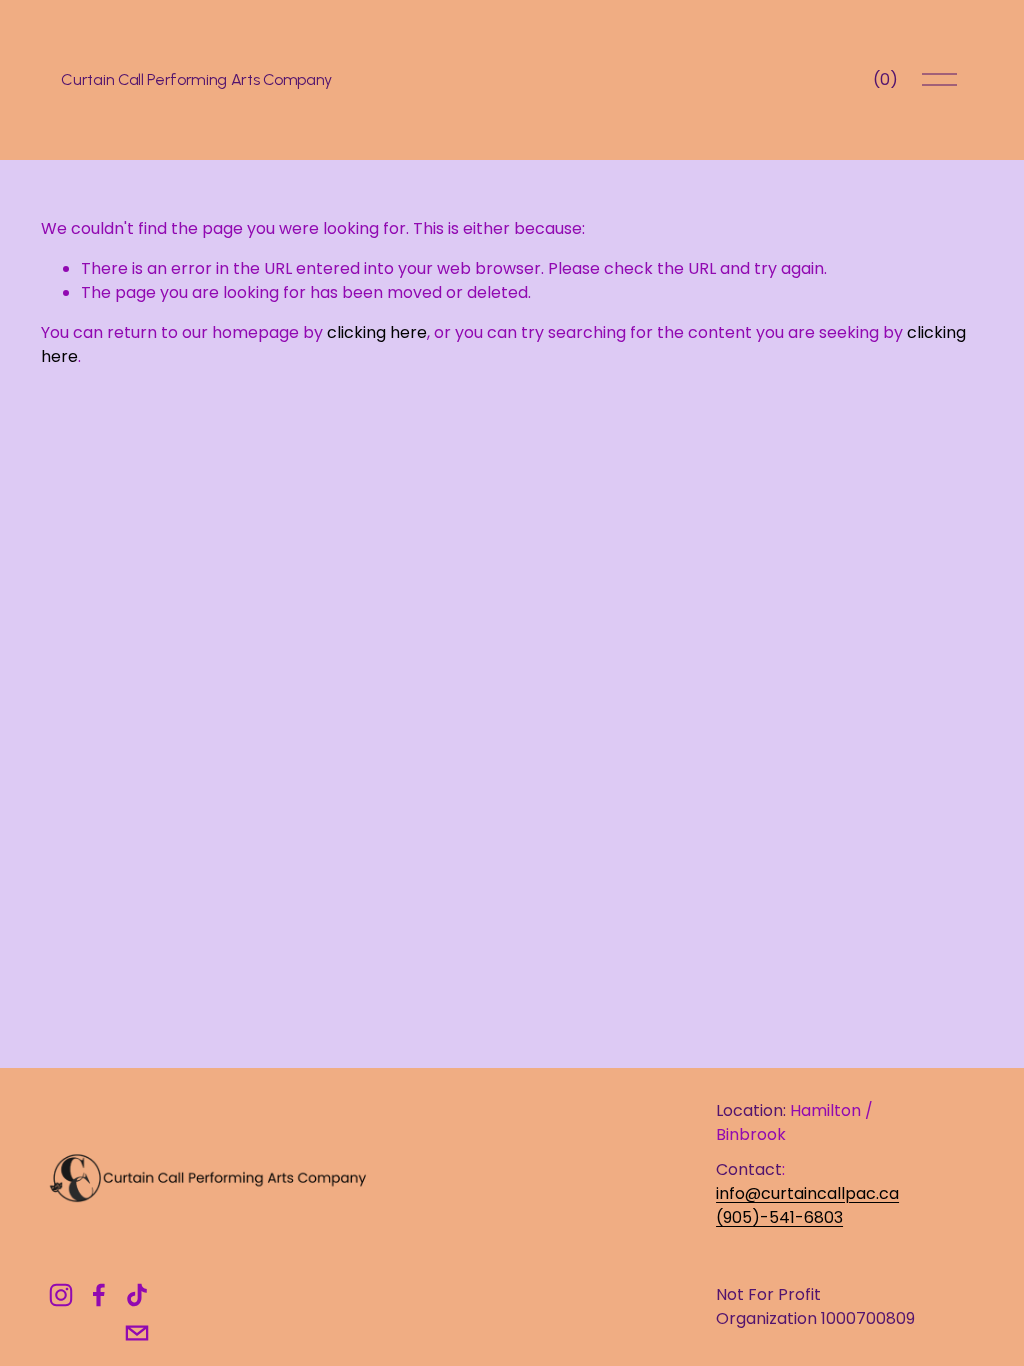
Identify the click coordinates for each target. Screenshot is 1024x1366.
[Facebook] (99, 1295)
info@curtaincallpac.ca (807, 1193)
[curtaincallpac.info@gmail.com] (137, 1333)
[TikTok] (137, 1295)
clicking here (377, 332)
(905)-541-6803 (779, 1217)
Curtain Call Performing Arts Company (196, 79)
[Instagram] (61, 1295)
